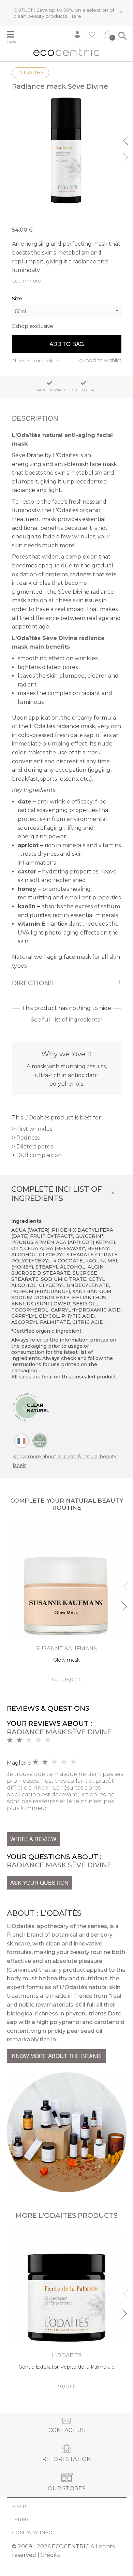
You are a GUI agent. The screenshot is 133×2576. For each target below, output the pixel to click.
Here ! (76, 16)
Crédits (50, 2555)
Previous (127, 140)
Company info (32, 2532)
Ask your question (39, 1883)
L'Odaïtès (31, 73)
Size (17, 298)
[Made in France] (21, 1441)
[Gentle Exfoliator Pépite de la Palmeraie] (67, 2310)
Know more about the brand (56, 2056)
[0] (107, 36)
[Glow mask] (67, 1603)
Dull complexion (39, 1155)
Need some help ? (35, 360)
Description (35, 418)
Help (19, 2506)
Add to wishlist (103, 360)
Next (127, 156)
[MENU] (14, 35)
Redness (28, 1138)
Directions (33, 983)
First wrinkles (34, 1129)
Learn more (27, 281)
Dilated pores (35, 1147)
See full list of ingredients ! (66, 1020)
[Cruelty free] (40, 1441)
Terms (21, 2519)
